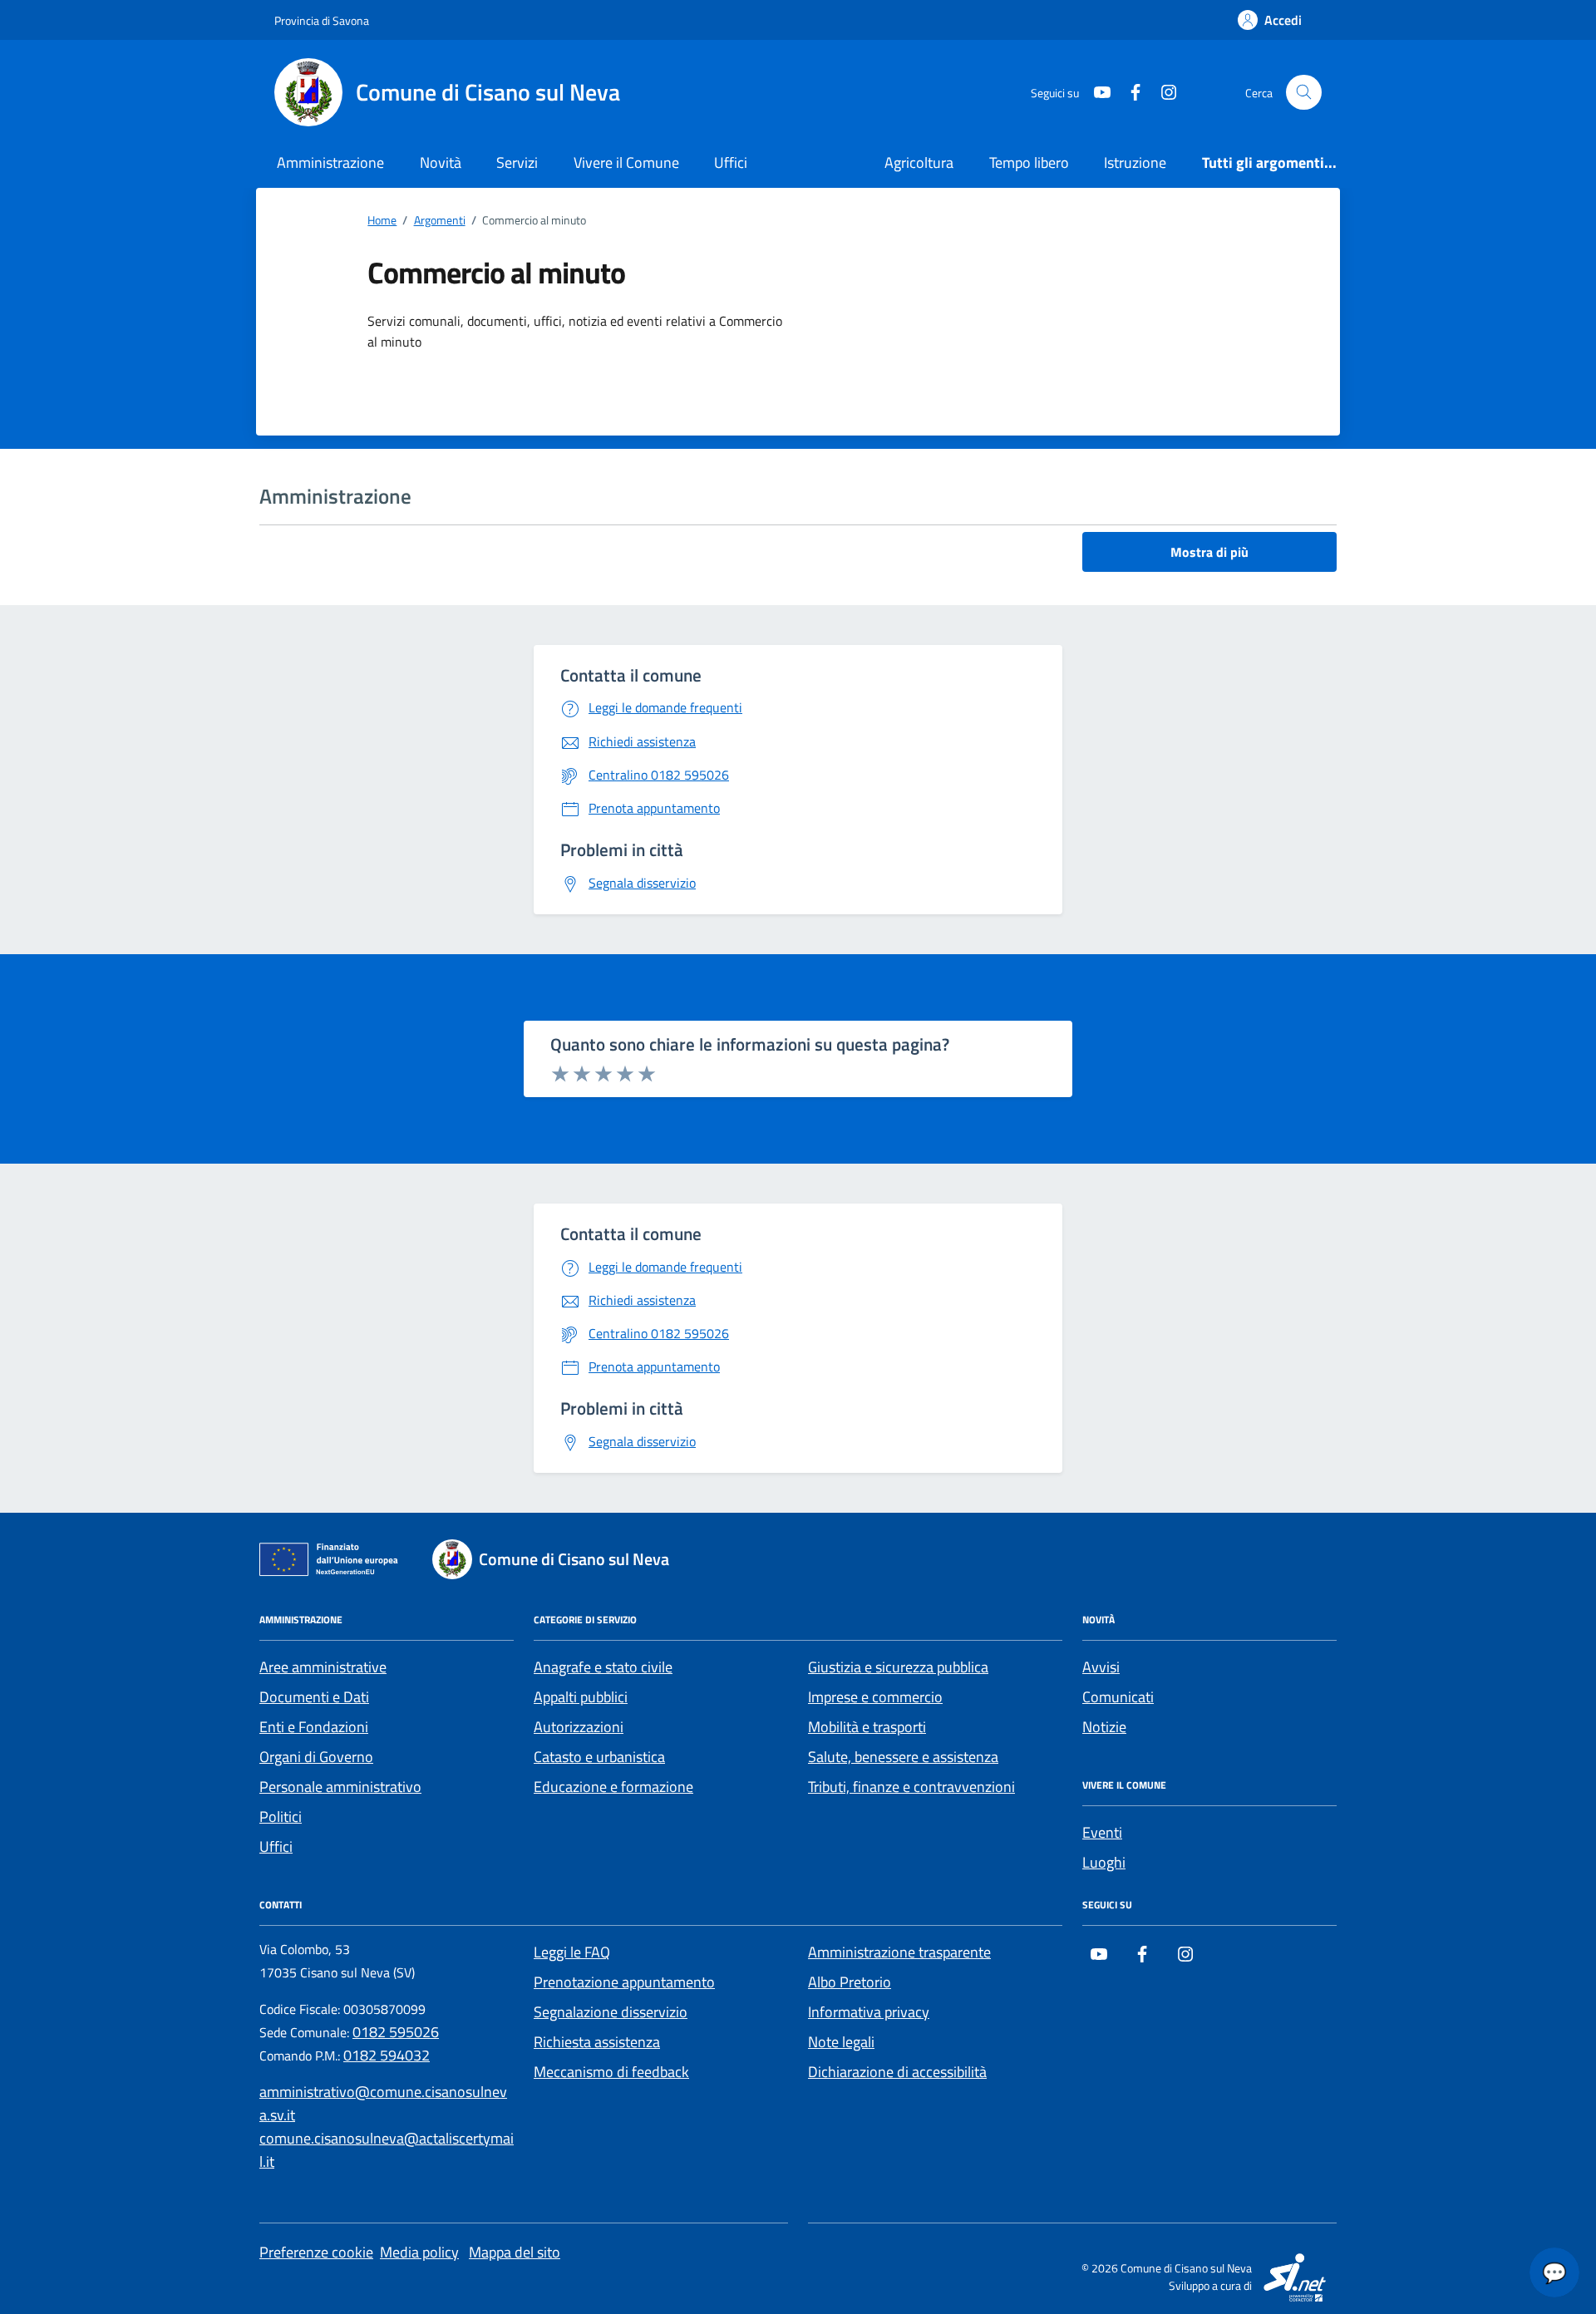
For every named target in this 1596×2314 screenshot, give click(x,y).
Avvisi (1101, 1667)
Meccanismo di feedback (611, 2072)
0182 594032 (387, 2055)
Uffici (731, 162)
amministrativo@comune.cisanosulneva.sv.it (383, 2103)
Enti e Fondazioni (314, 1727)
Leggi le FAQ (572, 1952)
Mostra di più (1209, 552)
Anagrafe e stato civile (603, 1667)
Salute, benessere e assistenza (903, 1757)
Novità (441, 162)
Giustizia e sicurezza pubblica (898, 1667)
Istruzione (1135, 162)
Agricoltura (919, 162)
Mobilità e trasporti (867, 1727)
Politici (281, 1817)
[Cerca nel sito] (1304, 93)
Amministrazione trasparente (899, 1952)
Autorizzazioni (579, 1727)
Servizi (517, 162)
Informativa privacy (869, 2012)
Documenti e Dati (314, 1697)
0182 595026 (396, 2032)
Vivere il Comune (626, 162)
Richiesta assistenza (597, 2042)
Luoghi (1104, 1862)
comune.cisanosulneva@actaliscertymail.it (387, 2150)
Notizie (1104, 1727)
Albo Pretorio (850, 1982)
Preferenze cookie (316, 2252)
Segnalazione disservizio (611, 2012)
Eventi (1102, 1832)
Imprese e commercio (875, 1697)
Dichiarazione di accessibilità (897, 2072)
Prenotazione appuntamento (624, 1982)
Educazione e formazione (613, 1787)
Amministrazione (330, 162)
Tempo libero (1029, 162)
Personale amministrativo (340, 1787)
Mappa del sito (515, 2252)
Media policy (419, 2252)
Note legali (841, 2042)
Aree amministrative (323, 1667)
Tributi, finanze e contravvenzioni (911, 1787)
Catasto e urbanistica (599, 1757)
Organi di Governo (316, 1757)
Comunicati (1118, 1697)
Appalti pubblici (581, 1697)
